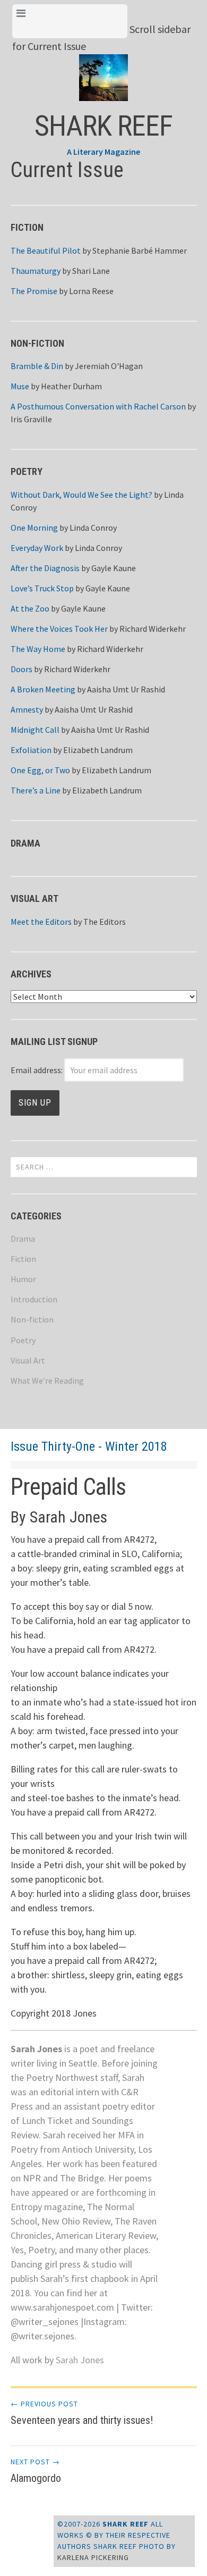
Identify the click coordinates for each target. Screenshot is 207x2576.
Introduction (34, 1299)
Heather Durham (71, 386)
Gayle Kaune (114, 568)
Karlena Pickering (93, 2557)
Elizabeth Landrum (98, 750)
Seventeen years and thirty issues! (82, 2413)
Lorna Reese (91, 291)
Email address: (37, 1070)
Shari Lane (91, 271)
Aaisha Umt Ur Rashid (126, 689)
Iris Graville (31, 419)
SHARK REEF (103, 126)
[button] (104, 69)
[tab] (70, 21)
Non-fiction (32, 1319)
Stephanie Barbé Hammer (140, 250)
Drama (23, 1239)
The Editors (105, 922)
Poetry (23, 1340)
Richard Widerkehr (153, 629)
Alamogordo (36, 2471)
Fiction (23, 1259)
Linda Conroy (93, 528)
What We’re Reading (47, 1381)
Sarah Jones (80, 2360)
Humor (23, 1279)
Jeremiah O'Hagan (109, 366)
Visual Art (28, 1360)
